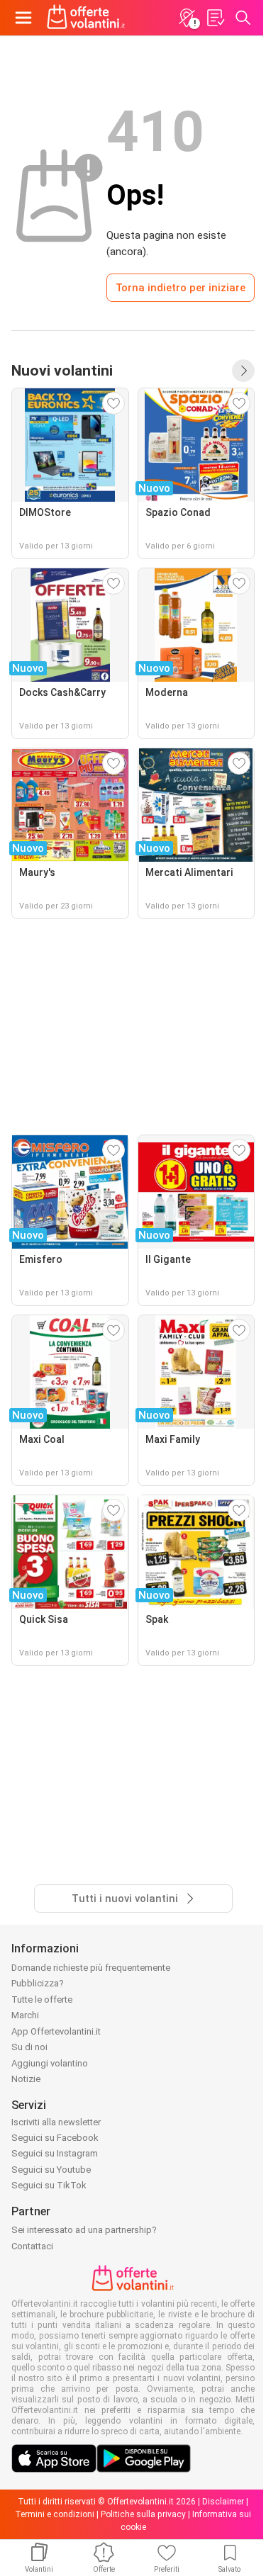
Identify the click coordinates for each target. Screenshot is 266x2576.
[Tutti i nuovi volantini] (243, 371)
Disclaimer (223, 2502)
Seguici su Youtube (51, 2170)
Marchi (25, 2015)
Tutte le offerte (42, 2000)
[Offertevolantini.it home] (86, 18)
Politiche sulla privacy (143, 2514)
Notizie (26, 2079)
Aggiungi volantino (50, 2063)
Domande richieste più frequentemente (91, 1968)
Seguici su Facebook (55, 2138)
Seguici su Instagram (55, 2153)
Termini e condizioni (55, 2514)
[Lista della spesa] (215, 18)
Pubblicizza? (38, 1983)
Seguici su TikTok (49, 2185)
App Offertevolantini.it (56, 2031)
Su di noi (29, 2047)
